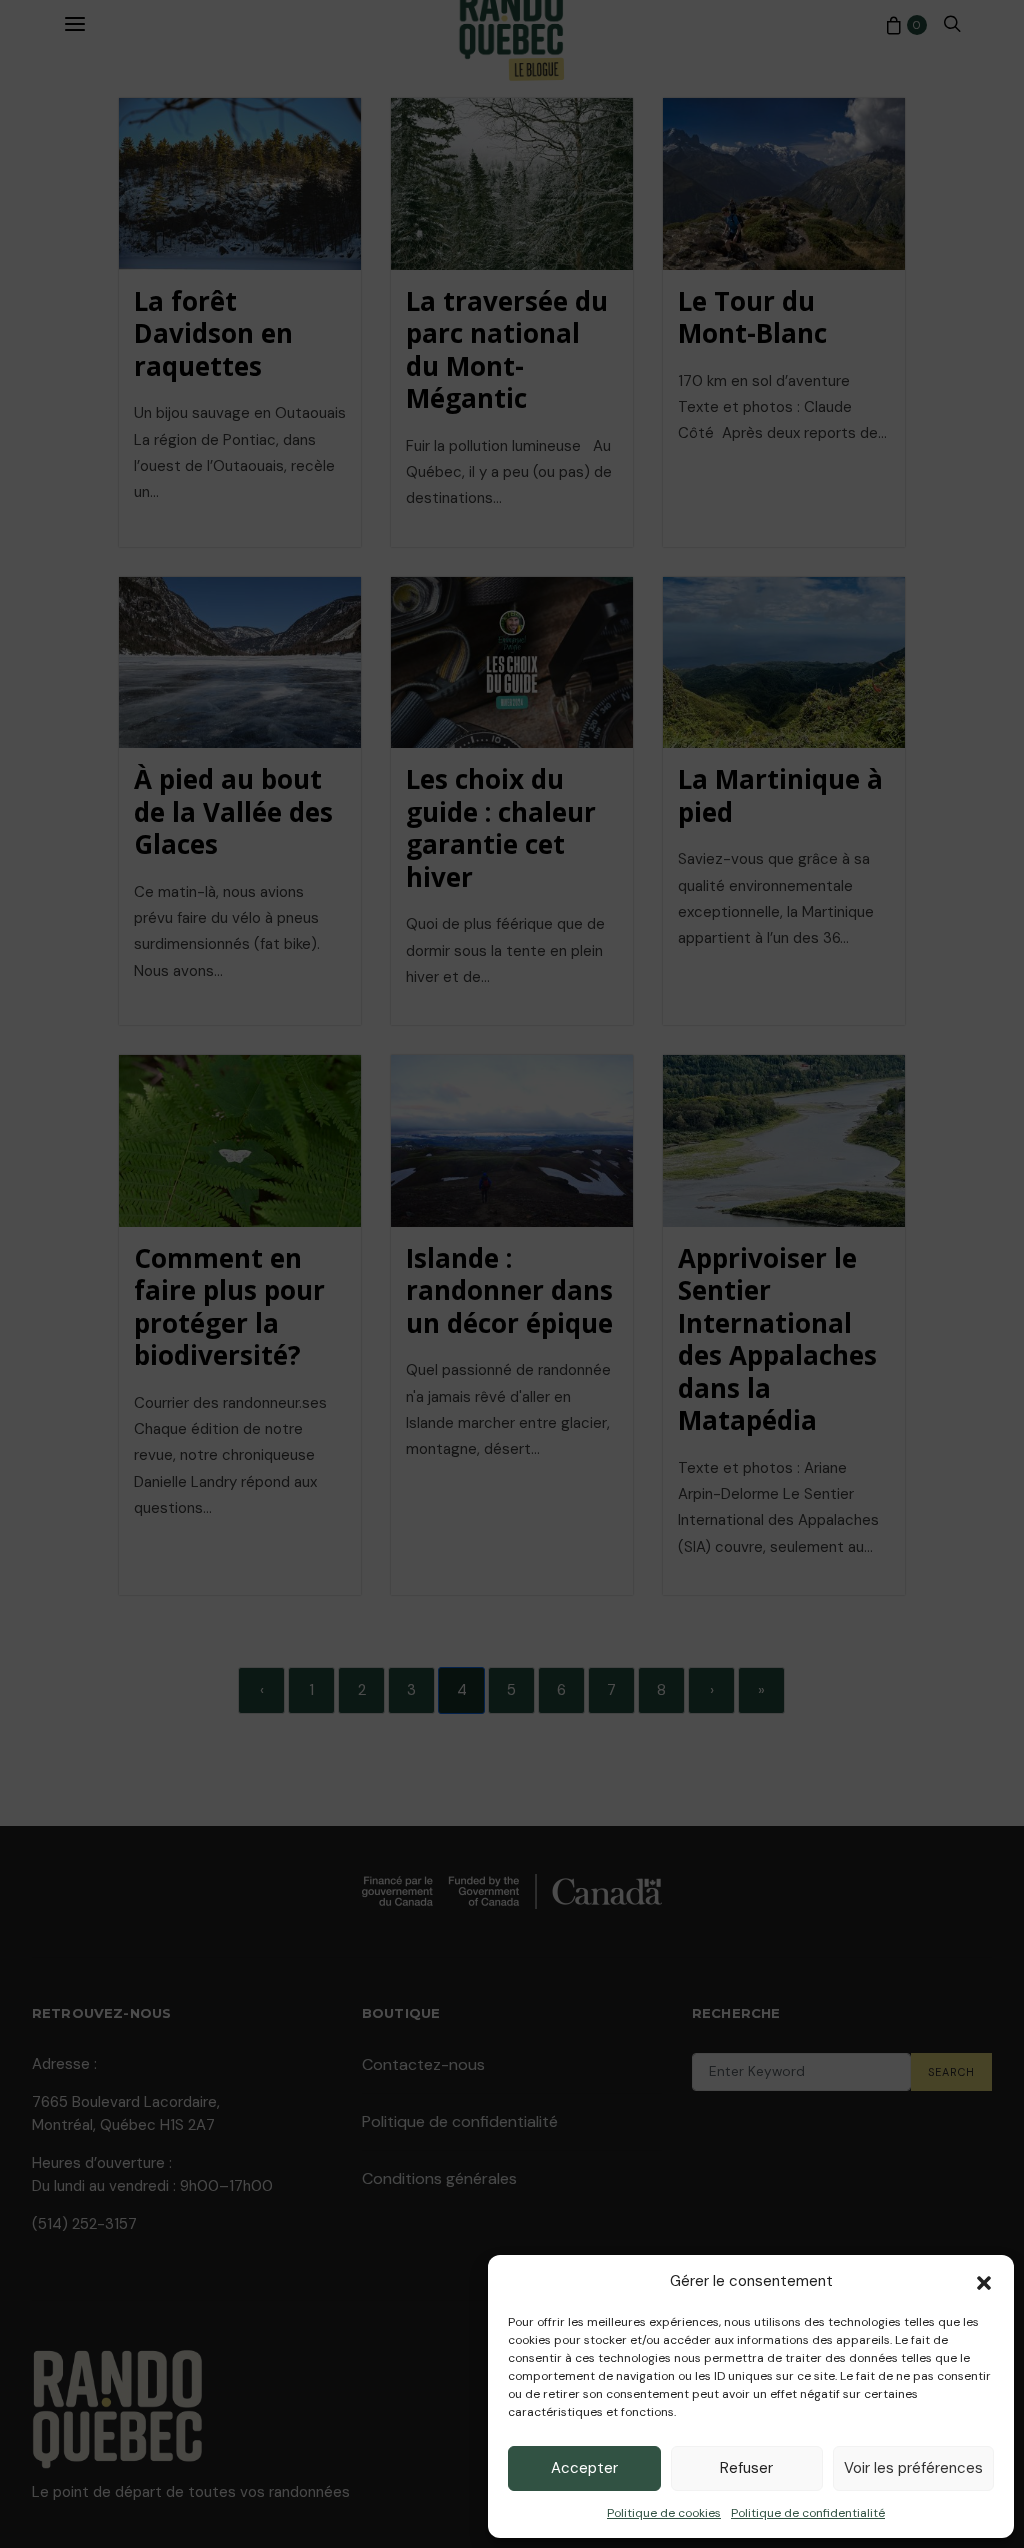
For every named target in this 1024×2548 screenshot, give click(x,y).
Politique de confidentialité (808, 2513)
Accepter (584, 2468)
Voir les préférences (913, 2468)
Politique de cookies (664, 2513)
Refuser (746, 2468)
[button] (984, 2281)
